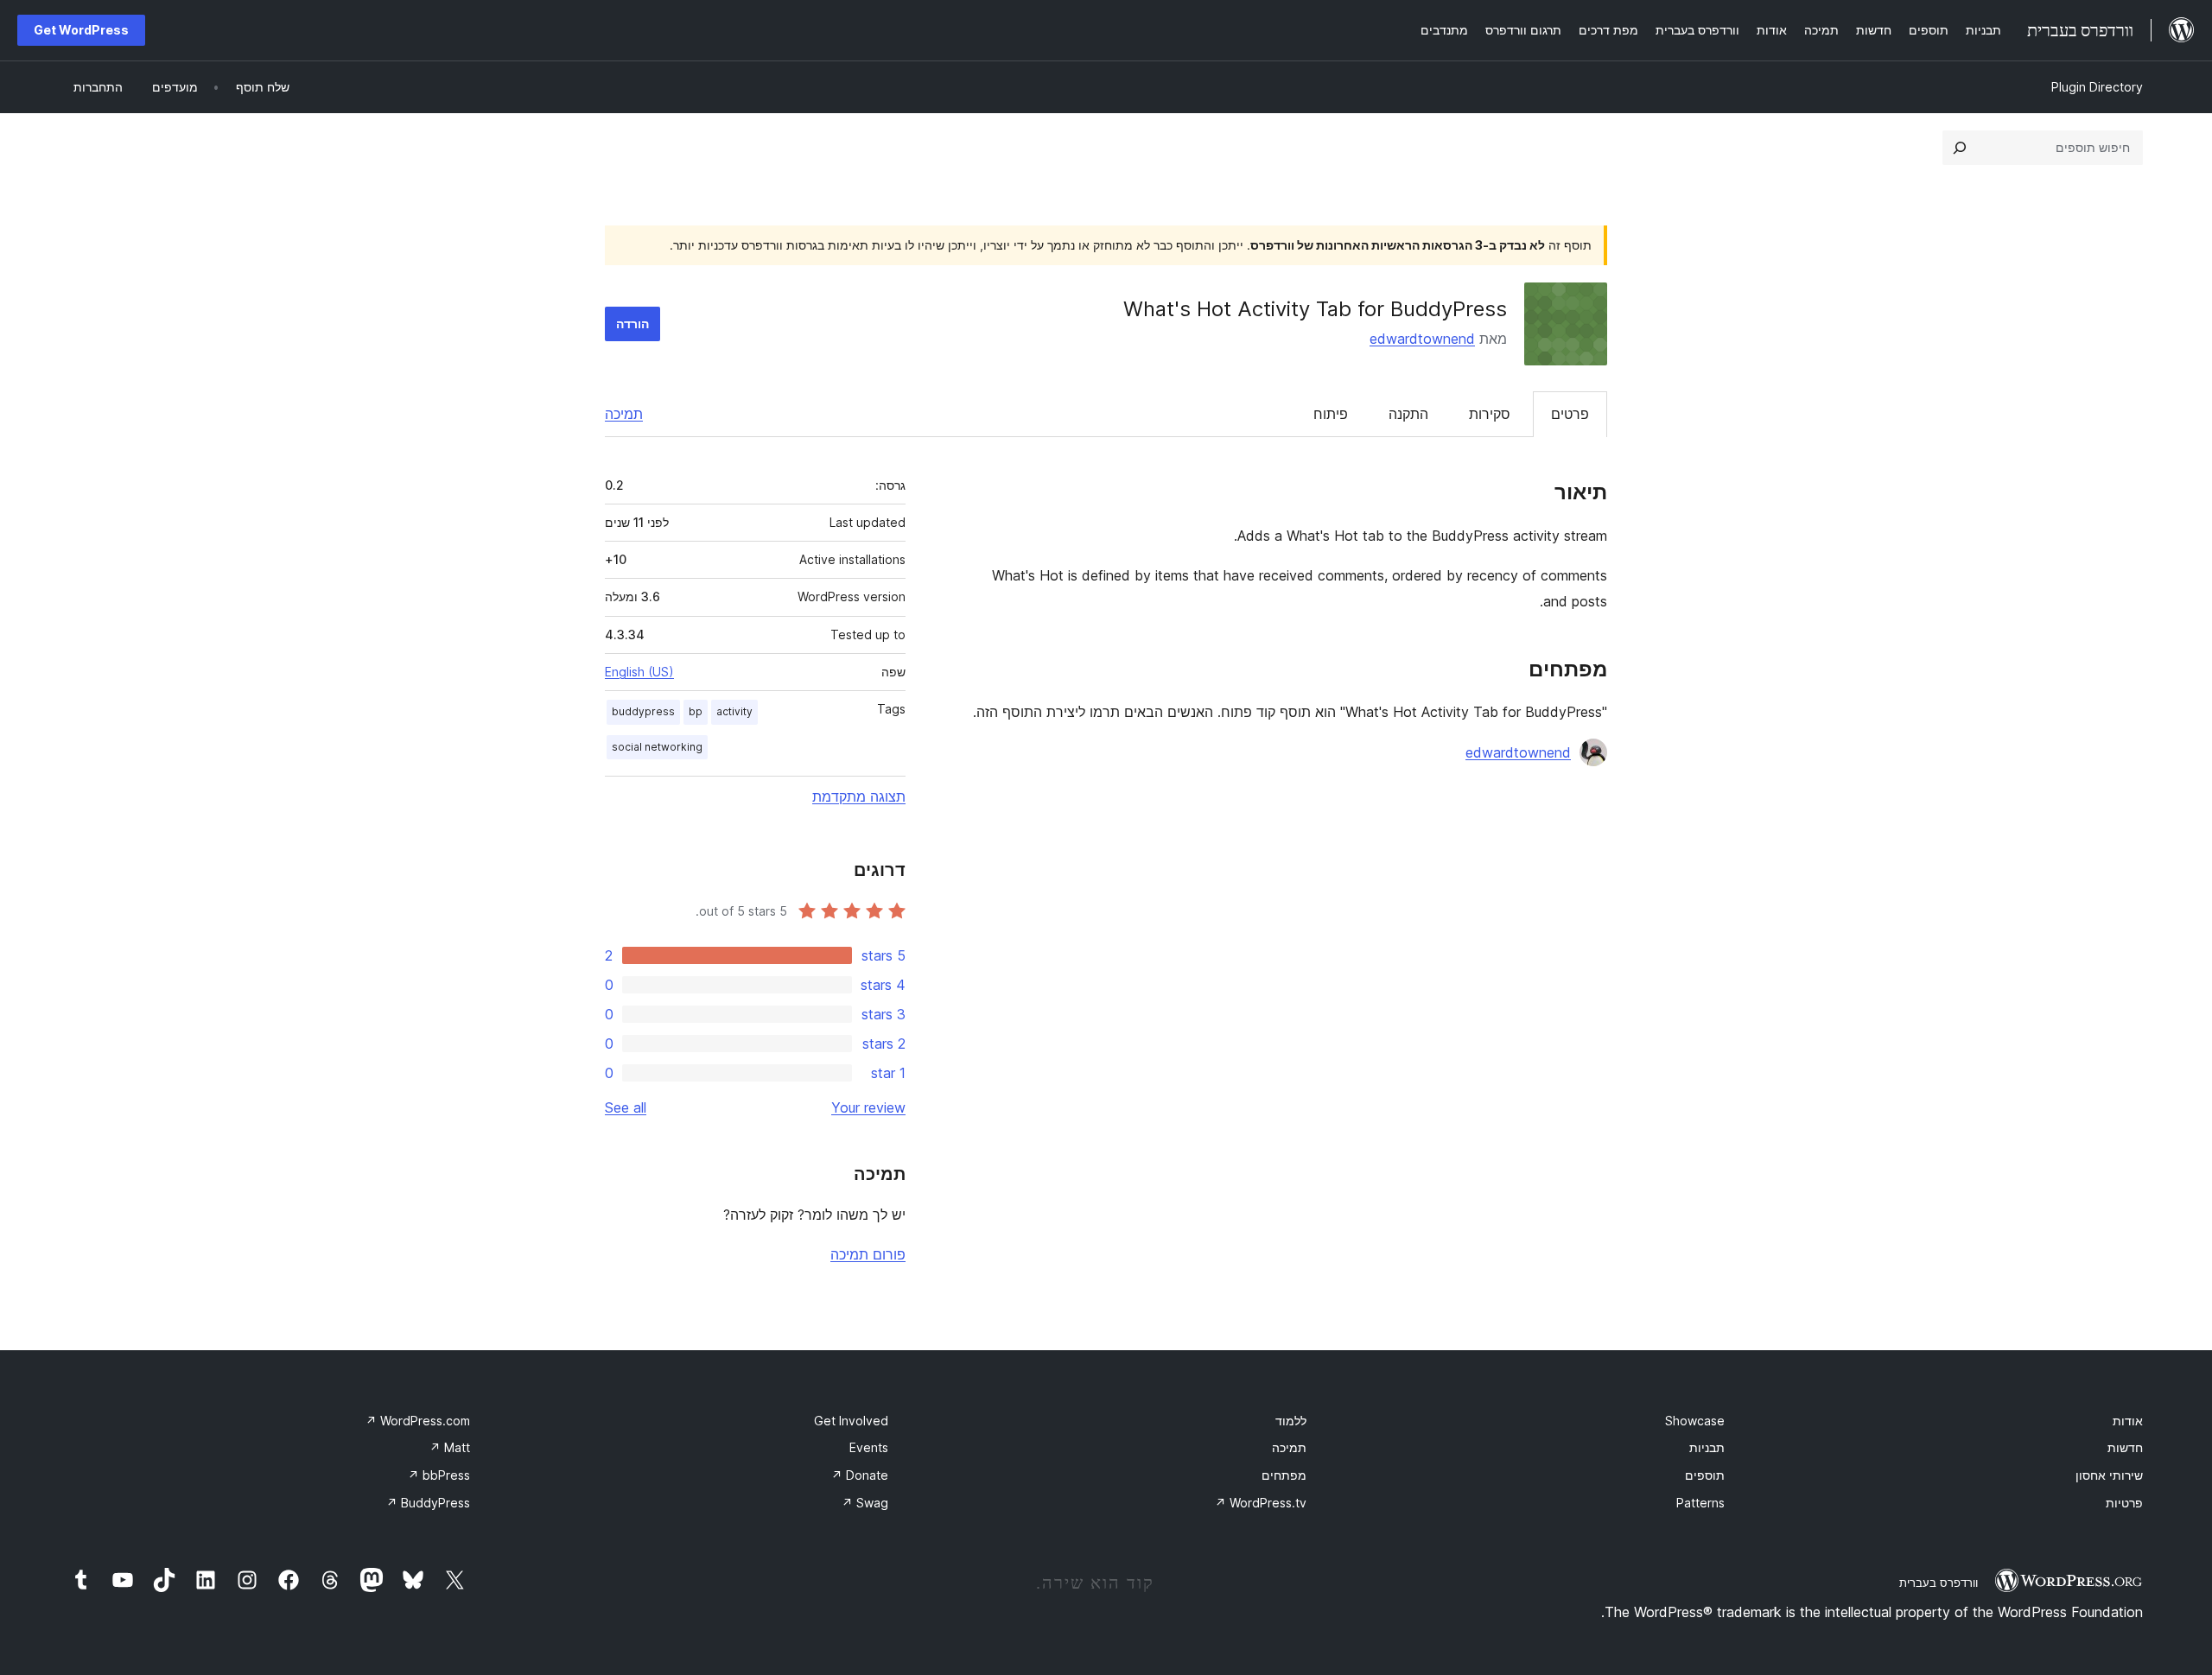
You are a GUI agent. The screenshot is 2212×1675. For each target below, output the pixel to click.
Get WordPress (81, 30)
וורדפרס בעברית (1939, 1583)
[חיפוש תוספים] (1960, 148)
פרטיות (2124, 1503)
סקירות (1490, 414)
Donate (860, 1475)
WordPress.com (418, 1421)
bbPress (439, 1475)
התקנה (1408, 414)
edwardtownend (1422, 339)
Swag (865, 1503)
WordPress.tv (1261, 1503)
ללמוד (1291, 1421)
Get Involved (851, 1421)
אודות (2128, 1421)
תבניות (1707, 1447)
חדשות (2125, 1447)
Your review (868, 1107)
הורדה (632, 324)
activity (734, 711)
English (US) (639, 672)
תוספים (1705, 1475)
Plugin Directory (2097, 87)
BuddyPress (428, 1503)
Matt (450, 1447)
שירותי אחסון (2109, 1475)
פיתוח (1331, 414)
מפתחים (1284, 1475)
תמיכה (624, 414)
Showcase (1695, 1421)
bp (696, 711)
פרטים (1570, 414)
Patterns (1700, 1503)
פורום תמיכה (868, 1254)
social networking (657, 747)
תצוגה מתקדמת (859, 796)
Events (869, 1447)
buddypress (643, 711)
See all (626, 1107)
